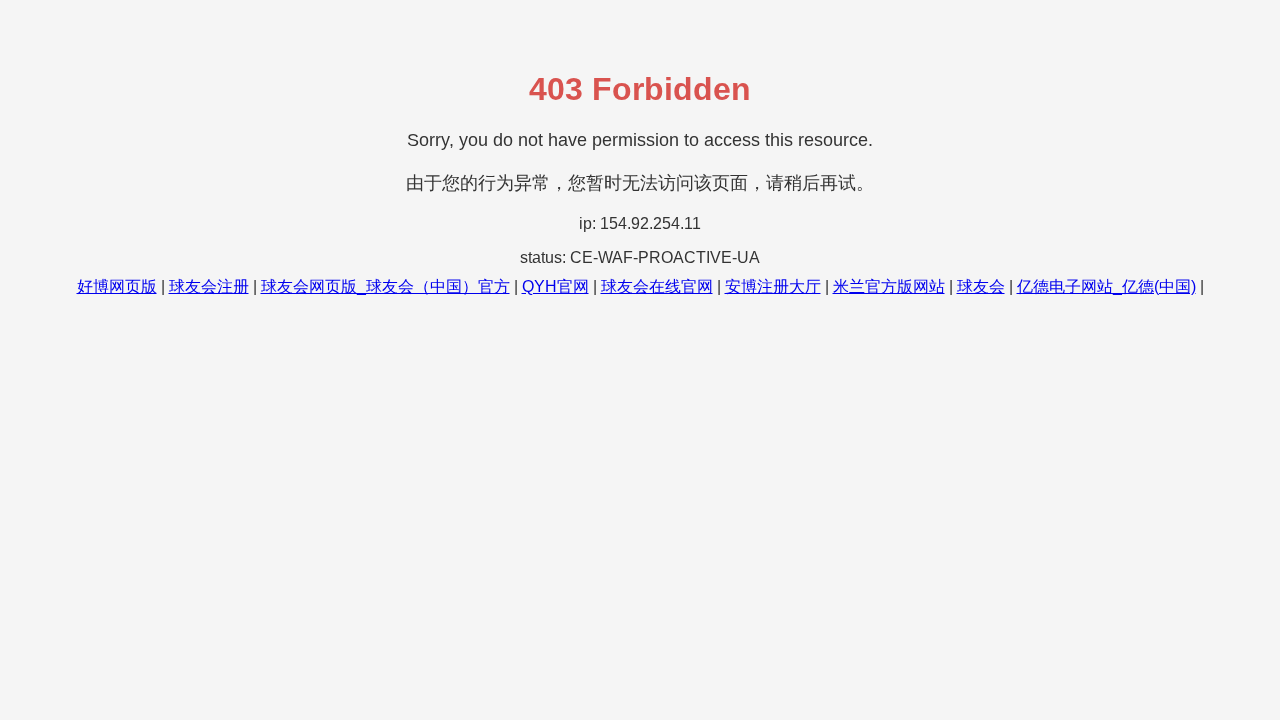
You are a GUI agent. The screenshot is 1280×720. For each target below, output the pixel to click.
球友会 (981, 286)
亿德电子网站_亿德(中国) (1106, 286)
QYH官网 (555, 286)
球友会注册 (209, 286)
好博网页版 (117, 286)
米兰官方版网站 (889, 286)
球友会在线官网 (657, 286)
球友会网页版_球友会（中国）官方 (385, 286)
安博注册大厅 (773, 286)
